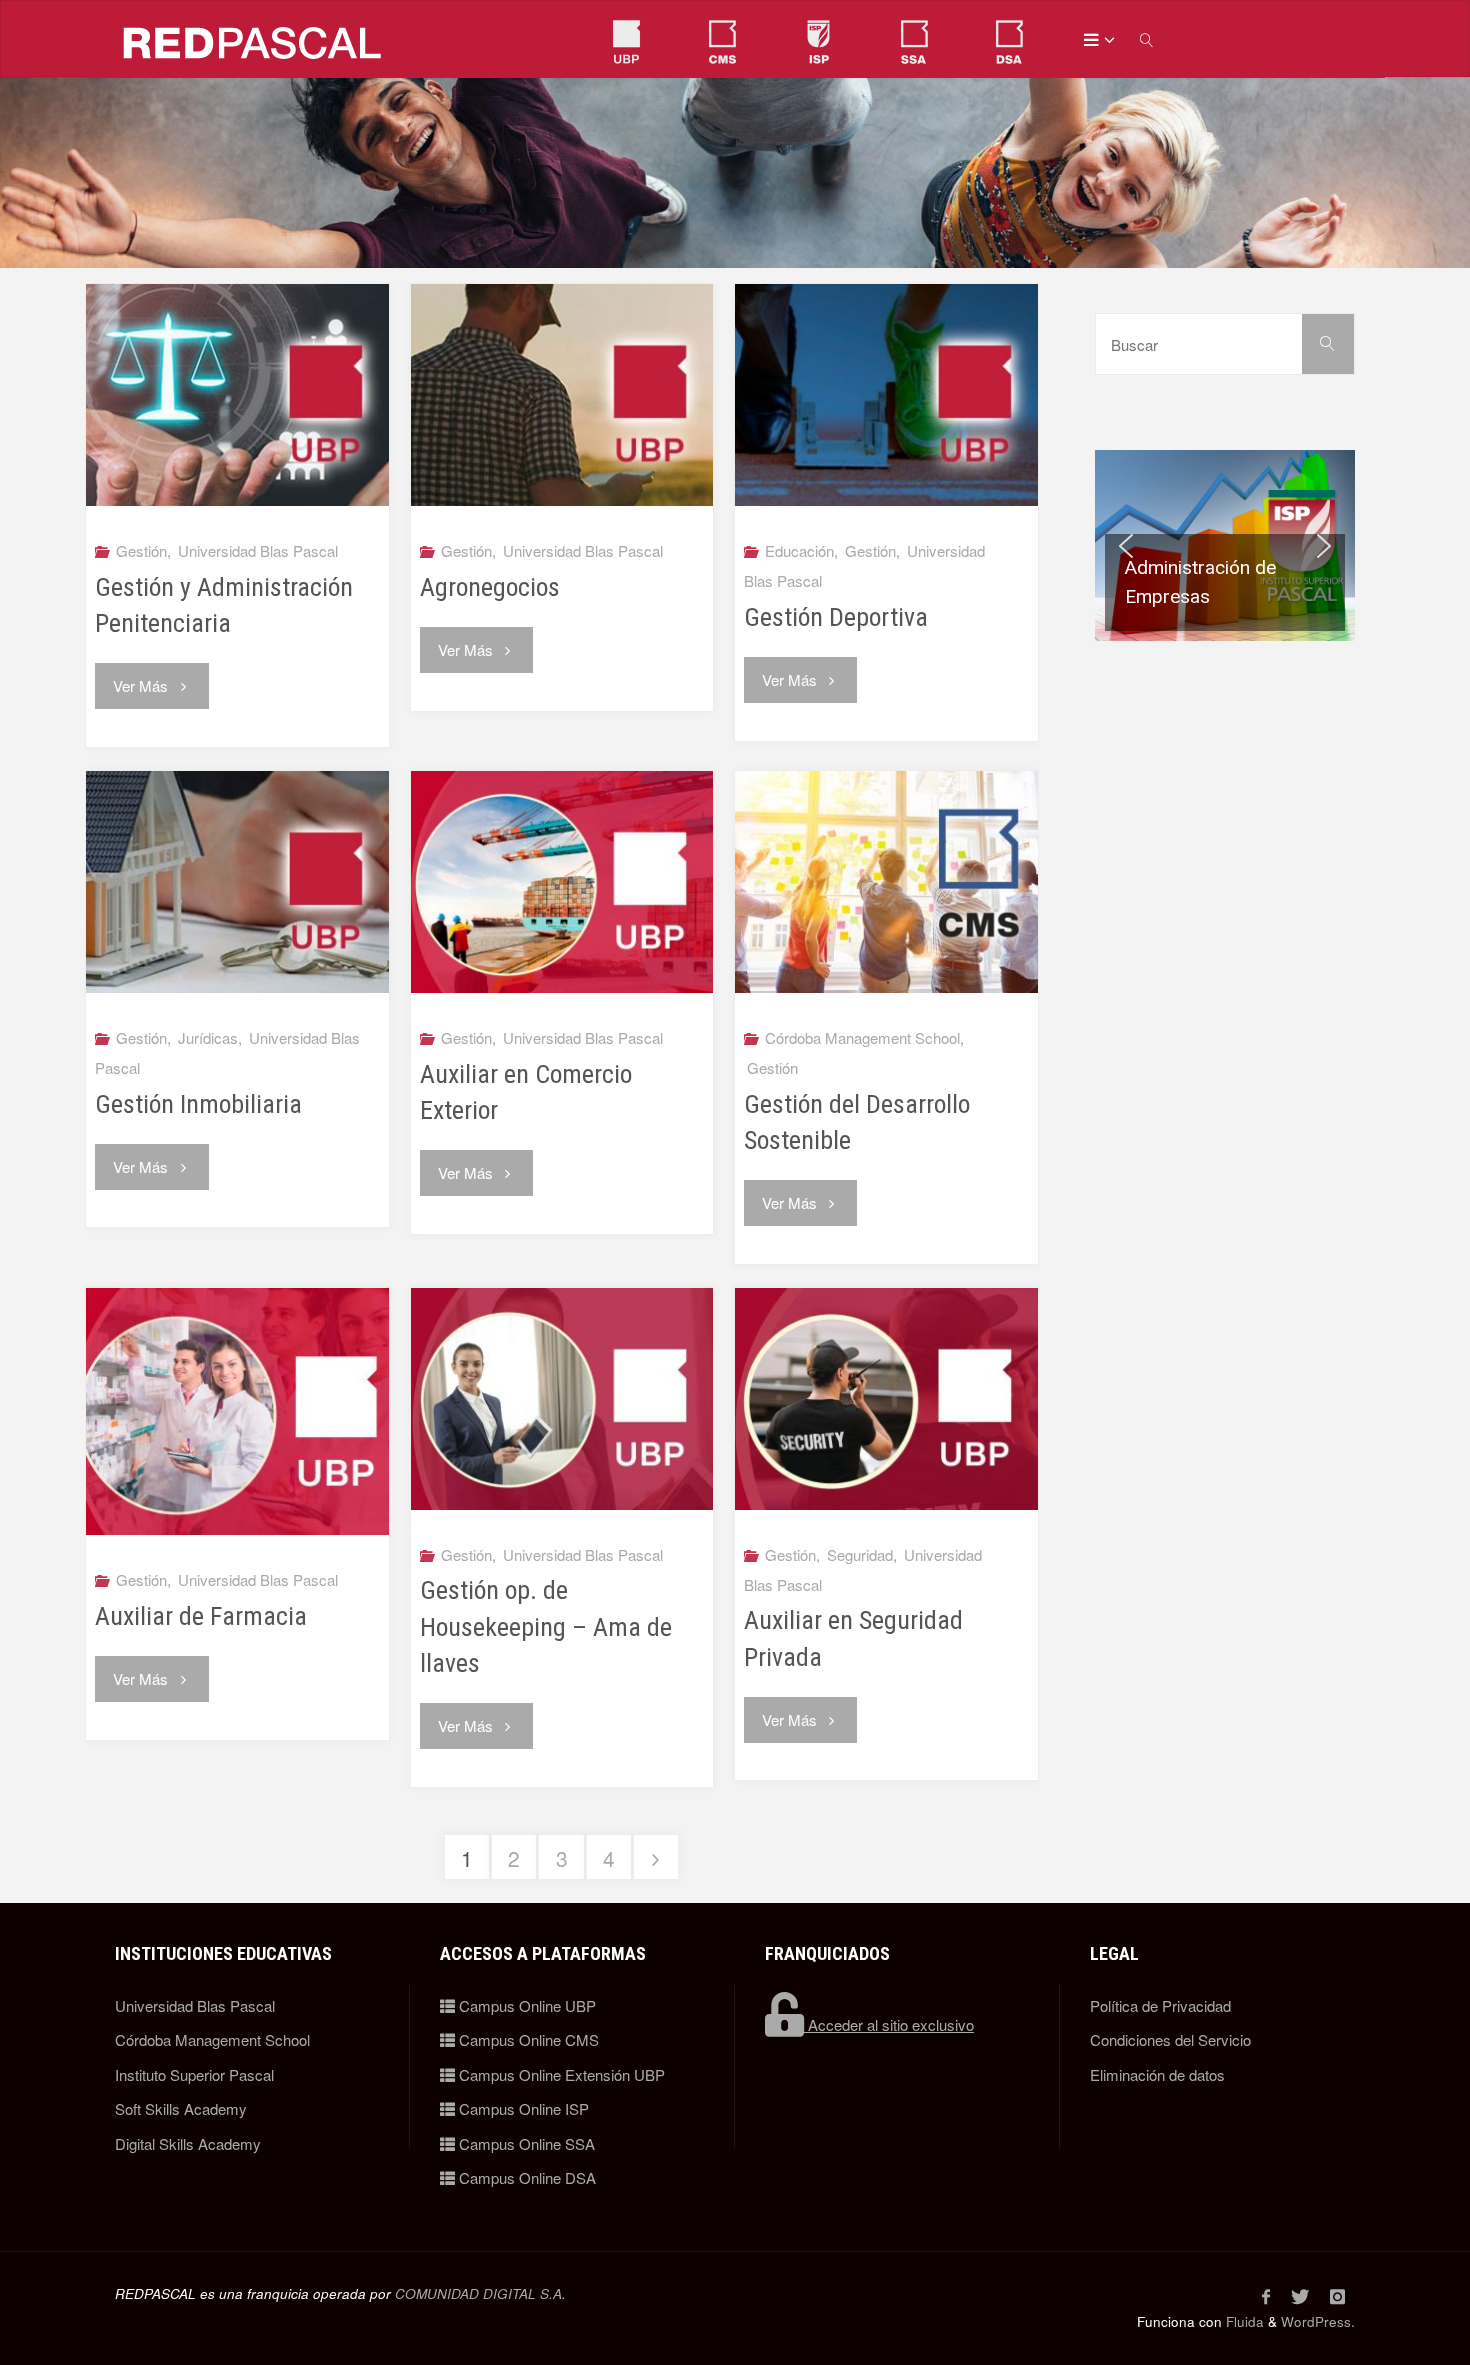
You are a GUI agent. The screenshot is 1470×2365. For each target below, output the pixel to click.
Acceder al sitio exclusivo (889, 2024)
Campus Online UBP (525, 2005)
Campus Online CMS (527, 2039)
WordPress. (1318, 2321)
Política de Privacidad (1160, 2005)
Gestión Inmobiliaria (198, 1104)
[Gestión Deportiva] (886, 395)
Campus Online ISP (522, 2108)
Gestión (141, 550)
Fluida (1243, 2321)
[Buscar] (1328, 344)
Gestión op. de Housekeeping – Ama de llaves (546, 1626)
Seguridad (860, 1554)
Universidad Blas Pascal (258, 550)
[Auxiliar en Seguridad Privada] (886, 1399)
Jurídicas (208, 1037)
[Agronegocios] (562, 395)
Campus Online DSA (525, 2177)
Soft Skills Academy (181, 2108)
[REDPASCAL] (253, 39)
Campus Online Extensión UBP (560, 2074)
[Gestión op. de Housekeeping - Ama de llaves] (562, 1399)
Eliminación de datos (1157, 2074)
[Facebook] (1265, 2296)
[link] (1148, 39)
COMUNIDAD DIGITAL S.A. (480, 2293)
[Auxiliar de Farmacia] (237, 1411)
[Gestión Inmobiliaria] (237, 882)
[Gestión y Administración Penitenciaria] (237, 395)
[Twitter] (1299, 2296)
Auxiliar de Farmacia (201, 1616)
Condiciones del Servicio (1170, 2039)
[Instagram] (1337, 2296)
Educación (799, 550)
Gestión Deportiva (836, 617)
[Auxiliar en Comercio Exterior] (562, 882)
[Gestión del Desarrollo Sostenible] (886, 882)
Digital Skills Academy (188, 2143)
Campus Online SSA (525, 2143)
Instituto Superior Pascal (194, 2074)
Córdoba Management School (862, 1037)
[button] (1225, 545)
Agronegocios (490, 587)
